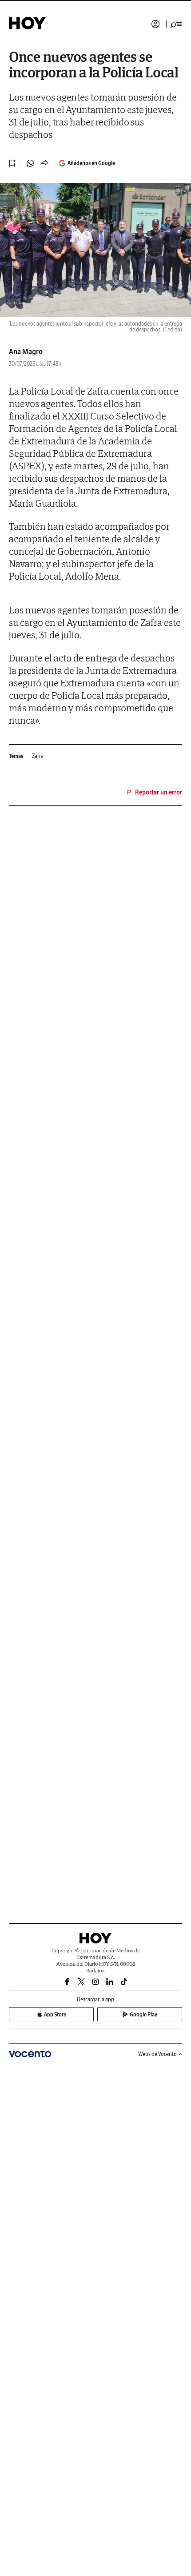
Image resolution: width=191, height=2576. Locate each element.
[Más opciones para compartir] (44, 163)
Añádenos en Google (91, 163)
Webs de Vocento (157, 2054)
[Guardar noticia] (12, 163)
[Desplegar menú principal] (176, 24)
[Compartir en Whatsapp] (30, 163)
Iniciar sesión (155, 24)
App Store (55, 2014)
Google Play (143, 2014)
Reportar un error (159, 792)
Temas (16, 756)
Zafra (38, 756)
